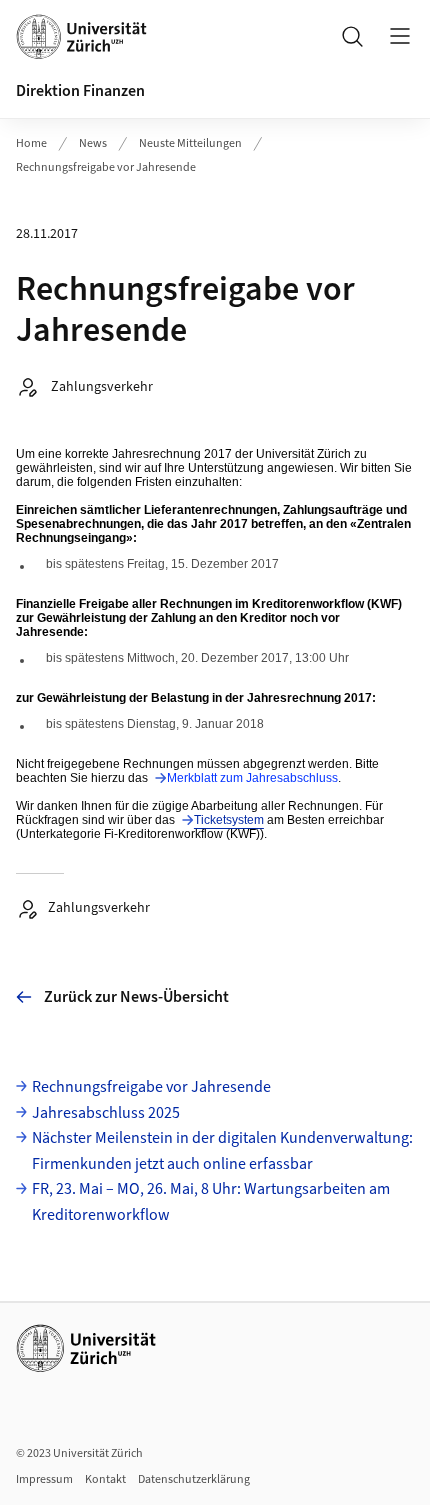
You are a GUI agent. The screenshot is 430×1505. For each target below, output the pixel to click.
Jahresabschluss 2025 (106, 1113)
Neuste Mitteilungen (190, 143)
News (93, 143)
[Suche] (352, 36)
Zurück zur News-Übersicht (136, 997)
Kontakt (105, 1479)
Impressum (44, 1479)
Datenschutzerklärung (194, 1479)
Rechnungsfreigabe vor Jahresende (106, 167)
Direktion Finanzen (80, 91)
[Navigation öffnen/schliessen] (400, 36)
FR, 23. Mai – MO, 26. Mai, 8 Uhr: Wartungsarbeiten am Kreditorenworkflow (211, 1202)
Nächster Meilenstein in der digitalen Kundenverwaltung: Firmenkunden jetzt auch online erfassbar (222, 1151)
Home (31, 143)
